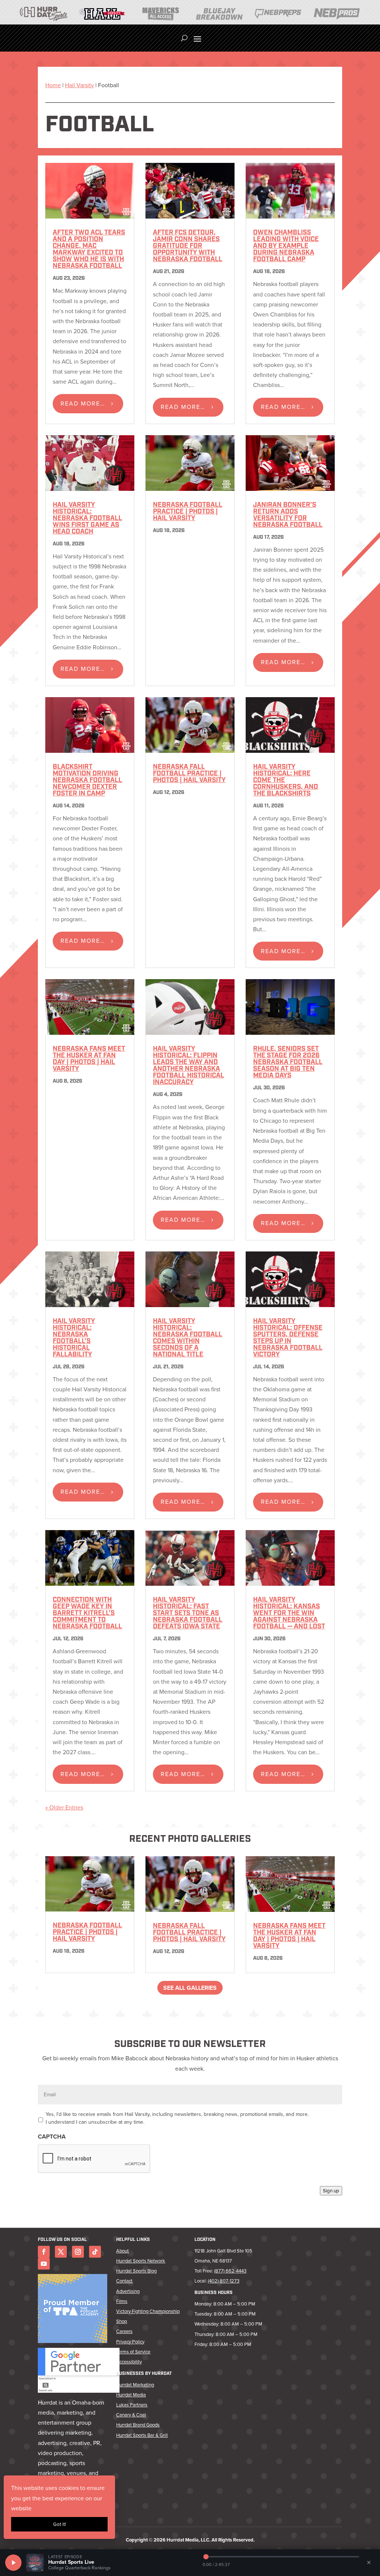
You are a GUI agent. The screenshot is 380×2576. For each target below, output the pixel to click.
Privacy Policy (130, 2342)
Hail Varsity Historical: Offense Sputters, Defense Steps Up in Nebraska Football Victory (288, 1338)
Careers (124, 2331)
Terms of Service (133, 2352)
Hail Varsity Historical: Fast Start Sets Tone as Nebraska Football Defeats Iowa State (188, 1614)
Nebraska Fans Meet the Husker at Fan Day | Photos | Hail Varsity (89, 1059)
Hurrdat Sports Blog (136, 2271)
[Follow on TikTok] (95, 2252)
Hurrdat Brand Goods (138, 2425)
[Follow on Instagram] (78, 2252)
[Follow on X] (61, 2252)
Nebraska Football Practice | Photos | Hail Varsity (188, 512)
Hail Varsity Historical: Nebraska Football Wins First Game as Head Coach (87, 519)
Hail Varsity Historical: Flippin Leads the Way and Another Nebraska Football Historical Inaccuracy (189, 1066)
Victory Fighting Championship (148, 2311)
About (122, 2251)
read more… (83, 403)
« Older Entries (64, 1807)
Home (53, 85)
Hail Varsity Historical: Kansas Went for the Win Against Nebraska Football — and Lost (289, 1614)
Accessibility (129, 2362)
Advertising (128, 2291)
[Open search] (184, 38)
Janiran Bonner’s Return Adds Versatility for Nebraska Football (288, 515)
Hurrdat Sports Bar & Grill (142, 2435)
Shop (122, 2321)
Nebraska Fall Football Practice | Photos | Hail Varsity (189, 774)
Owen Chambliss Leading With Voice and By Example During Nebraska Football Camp (286, 246)
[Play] (13, 2563)
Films (122, 2301)
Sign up (331, 2191)
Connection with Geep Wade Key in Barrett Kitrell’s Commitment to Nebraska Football (87, 1614)
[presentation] (94, 2159)
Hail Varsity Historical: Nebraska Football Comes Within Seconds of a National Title (188, 1338)
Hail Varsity (79, 85)
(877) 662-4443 (230, 2271)
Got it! (60, 2524)
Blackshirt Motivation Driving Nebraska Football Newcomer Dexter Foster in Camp (87, 781)
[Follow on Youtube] (44, 2264)
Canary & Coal (131, 2415)
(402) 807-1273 (224, 2281)
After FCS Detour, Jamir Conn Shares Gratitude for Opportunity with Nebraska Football (188, 246)
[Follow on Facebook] (44, 2252)
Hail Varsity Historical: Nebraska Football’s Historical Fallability (74, 1338)
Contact (124, 2281)
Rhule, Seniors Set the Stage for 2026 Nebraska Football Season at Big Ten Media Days (288, 1063)
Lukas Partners (132, 2405)
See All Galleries (190, 1988)
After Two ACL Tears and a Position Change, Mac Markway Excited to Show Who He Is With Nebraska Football (89, 250)
